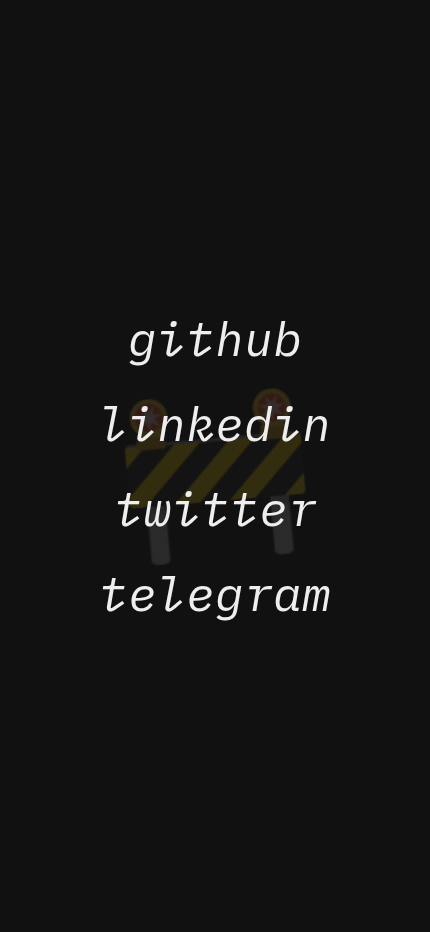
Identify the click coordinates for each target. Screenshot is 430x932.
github (215, 338)
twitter (215, 508)
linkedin (215, 423)
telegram (215, 593)
